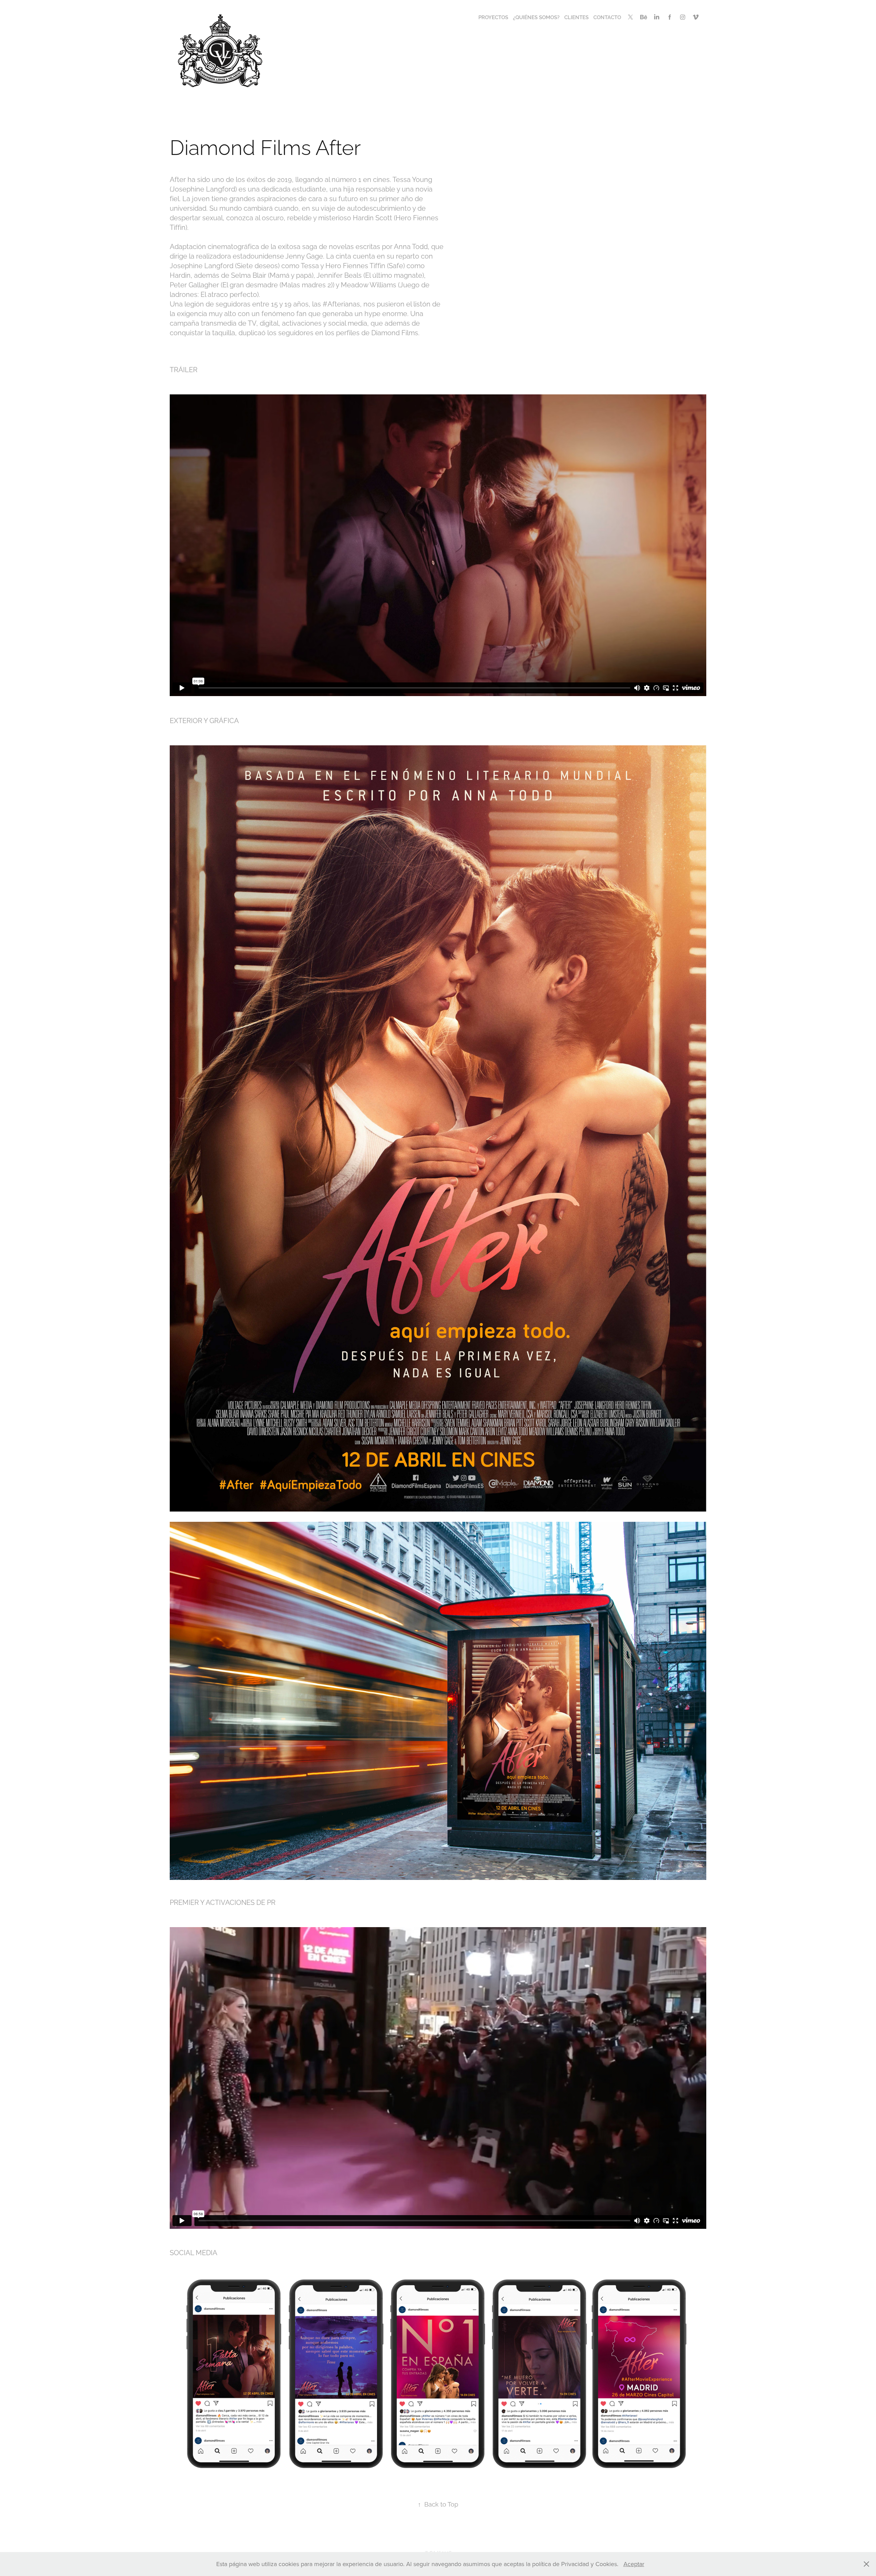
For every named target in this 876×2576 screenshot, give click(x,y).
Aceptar (634, 2564)
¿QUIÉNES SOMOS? (536, 17)
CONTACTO (607, 17)
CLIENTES (576, 17)
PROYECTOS (493, 17)
